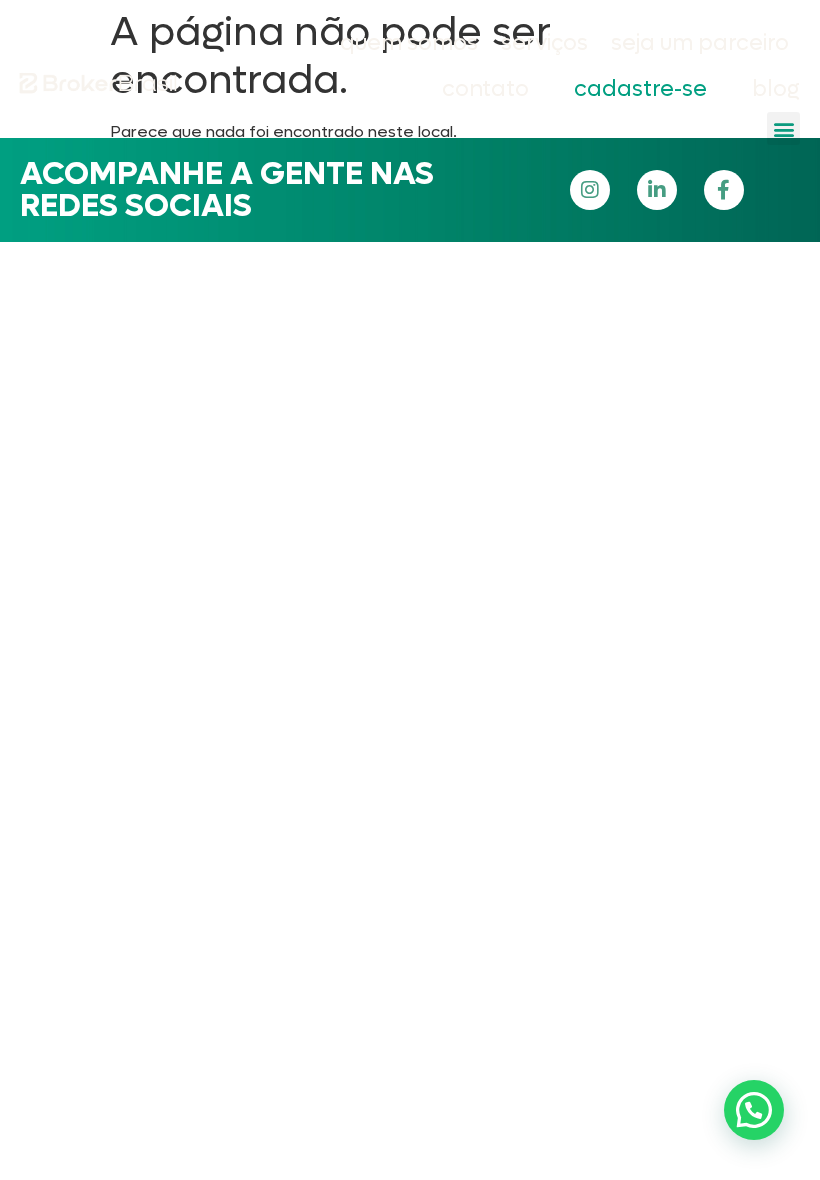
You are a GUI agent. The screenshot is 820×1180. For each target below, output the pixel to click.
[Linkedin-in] (657, 190)
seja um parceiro (700, 43)
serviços (544, 43)
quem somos (409, 43)
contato (485, 89)
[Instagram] (590, 190)
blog (776, 89)
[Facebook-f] (724, 190)
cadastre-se (640, 89)
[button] (783, 128)
